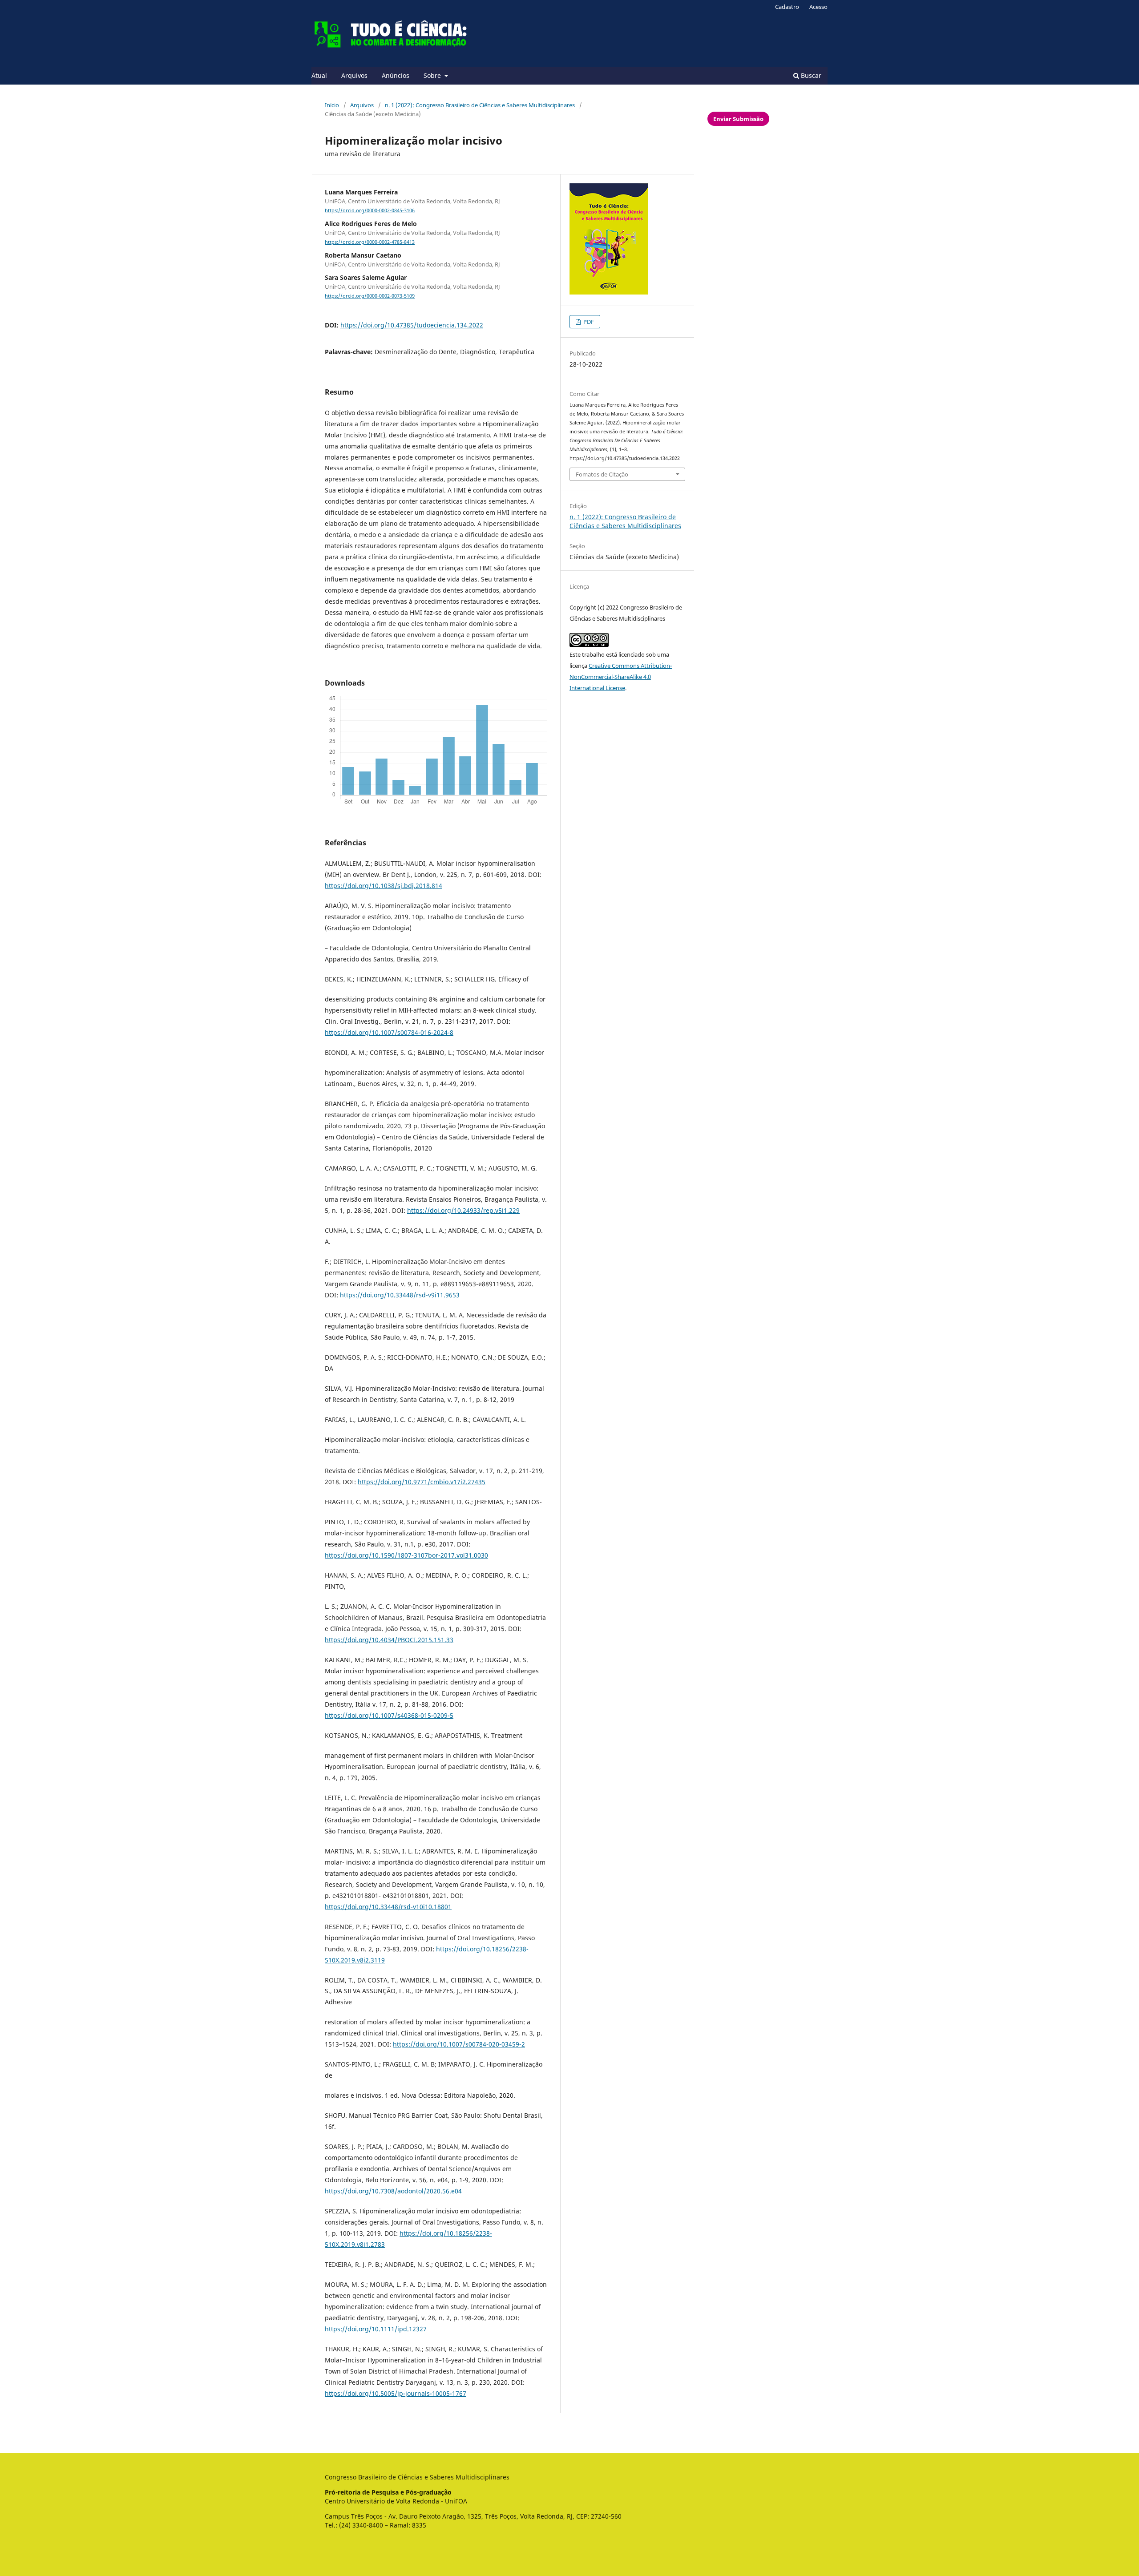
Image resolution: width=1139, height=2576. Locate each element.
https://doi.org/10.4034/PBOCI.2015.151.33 (389, 1640)
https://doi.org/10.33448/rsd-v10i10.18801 (388, 1907)
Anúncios (396, 75)
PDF (588, 322)
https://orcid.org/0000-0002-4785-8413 (370, 242)
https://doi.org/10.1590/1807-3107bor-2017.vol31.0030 (406, 1555)
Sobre (433, 75)
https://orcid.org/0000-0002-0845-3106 (370, 210)
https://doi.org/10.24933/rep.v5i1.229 (463, 1210)
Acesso (818, 7)
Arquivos (354, 75)
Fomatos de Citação (602, 474)
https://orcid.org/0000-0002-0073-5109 (370, 296)
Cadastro (787, 7)
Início (332, 105)
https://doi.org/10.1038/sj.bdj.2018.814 (384, 886)
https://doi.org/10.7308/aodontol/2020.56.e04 (393, 2191)
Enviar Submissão (738, 119)
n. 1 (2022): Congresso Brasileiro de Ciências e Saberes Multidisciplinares (480, 105)
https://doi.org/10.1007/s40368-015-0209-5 (389, 1715)
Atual (319, 75)
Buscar (810, 75)
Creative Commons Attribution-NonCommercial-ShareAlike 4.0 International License (621, 677)
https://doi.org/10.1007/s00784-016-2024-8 (389, 1032)
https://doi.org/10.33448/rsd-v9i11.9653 (400, 1295)
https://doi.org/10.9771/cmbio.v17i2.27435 (422, 1482)
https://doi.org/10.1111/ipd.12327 (376, 2329)
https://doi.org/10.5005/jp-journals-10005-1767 (396, 2393)
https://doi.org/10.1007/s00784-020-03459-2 (459, 2044)
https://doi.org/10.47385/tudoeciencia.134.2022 (412, 325)
